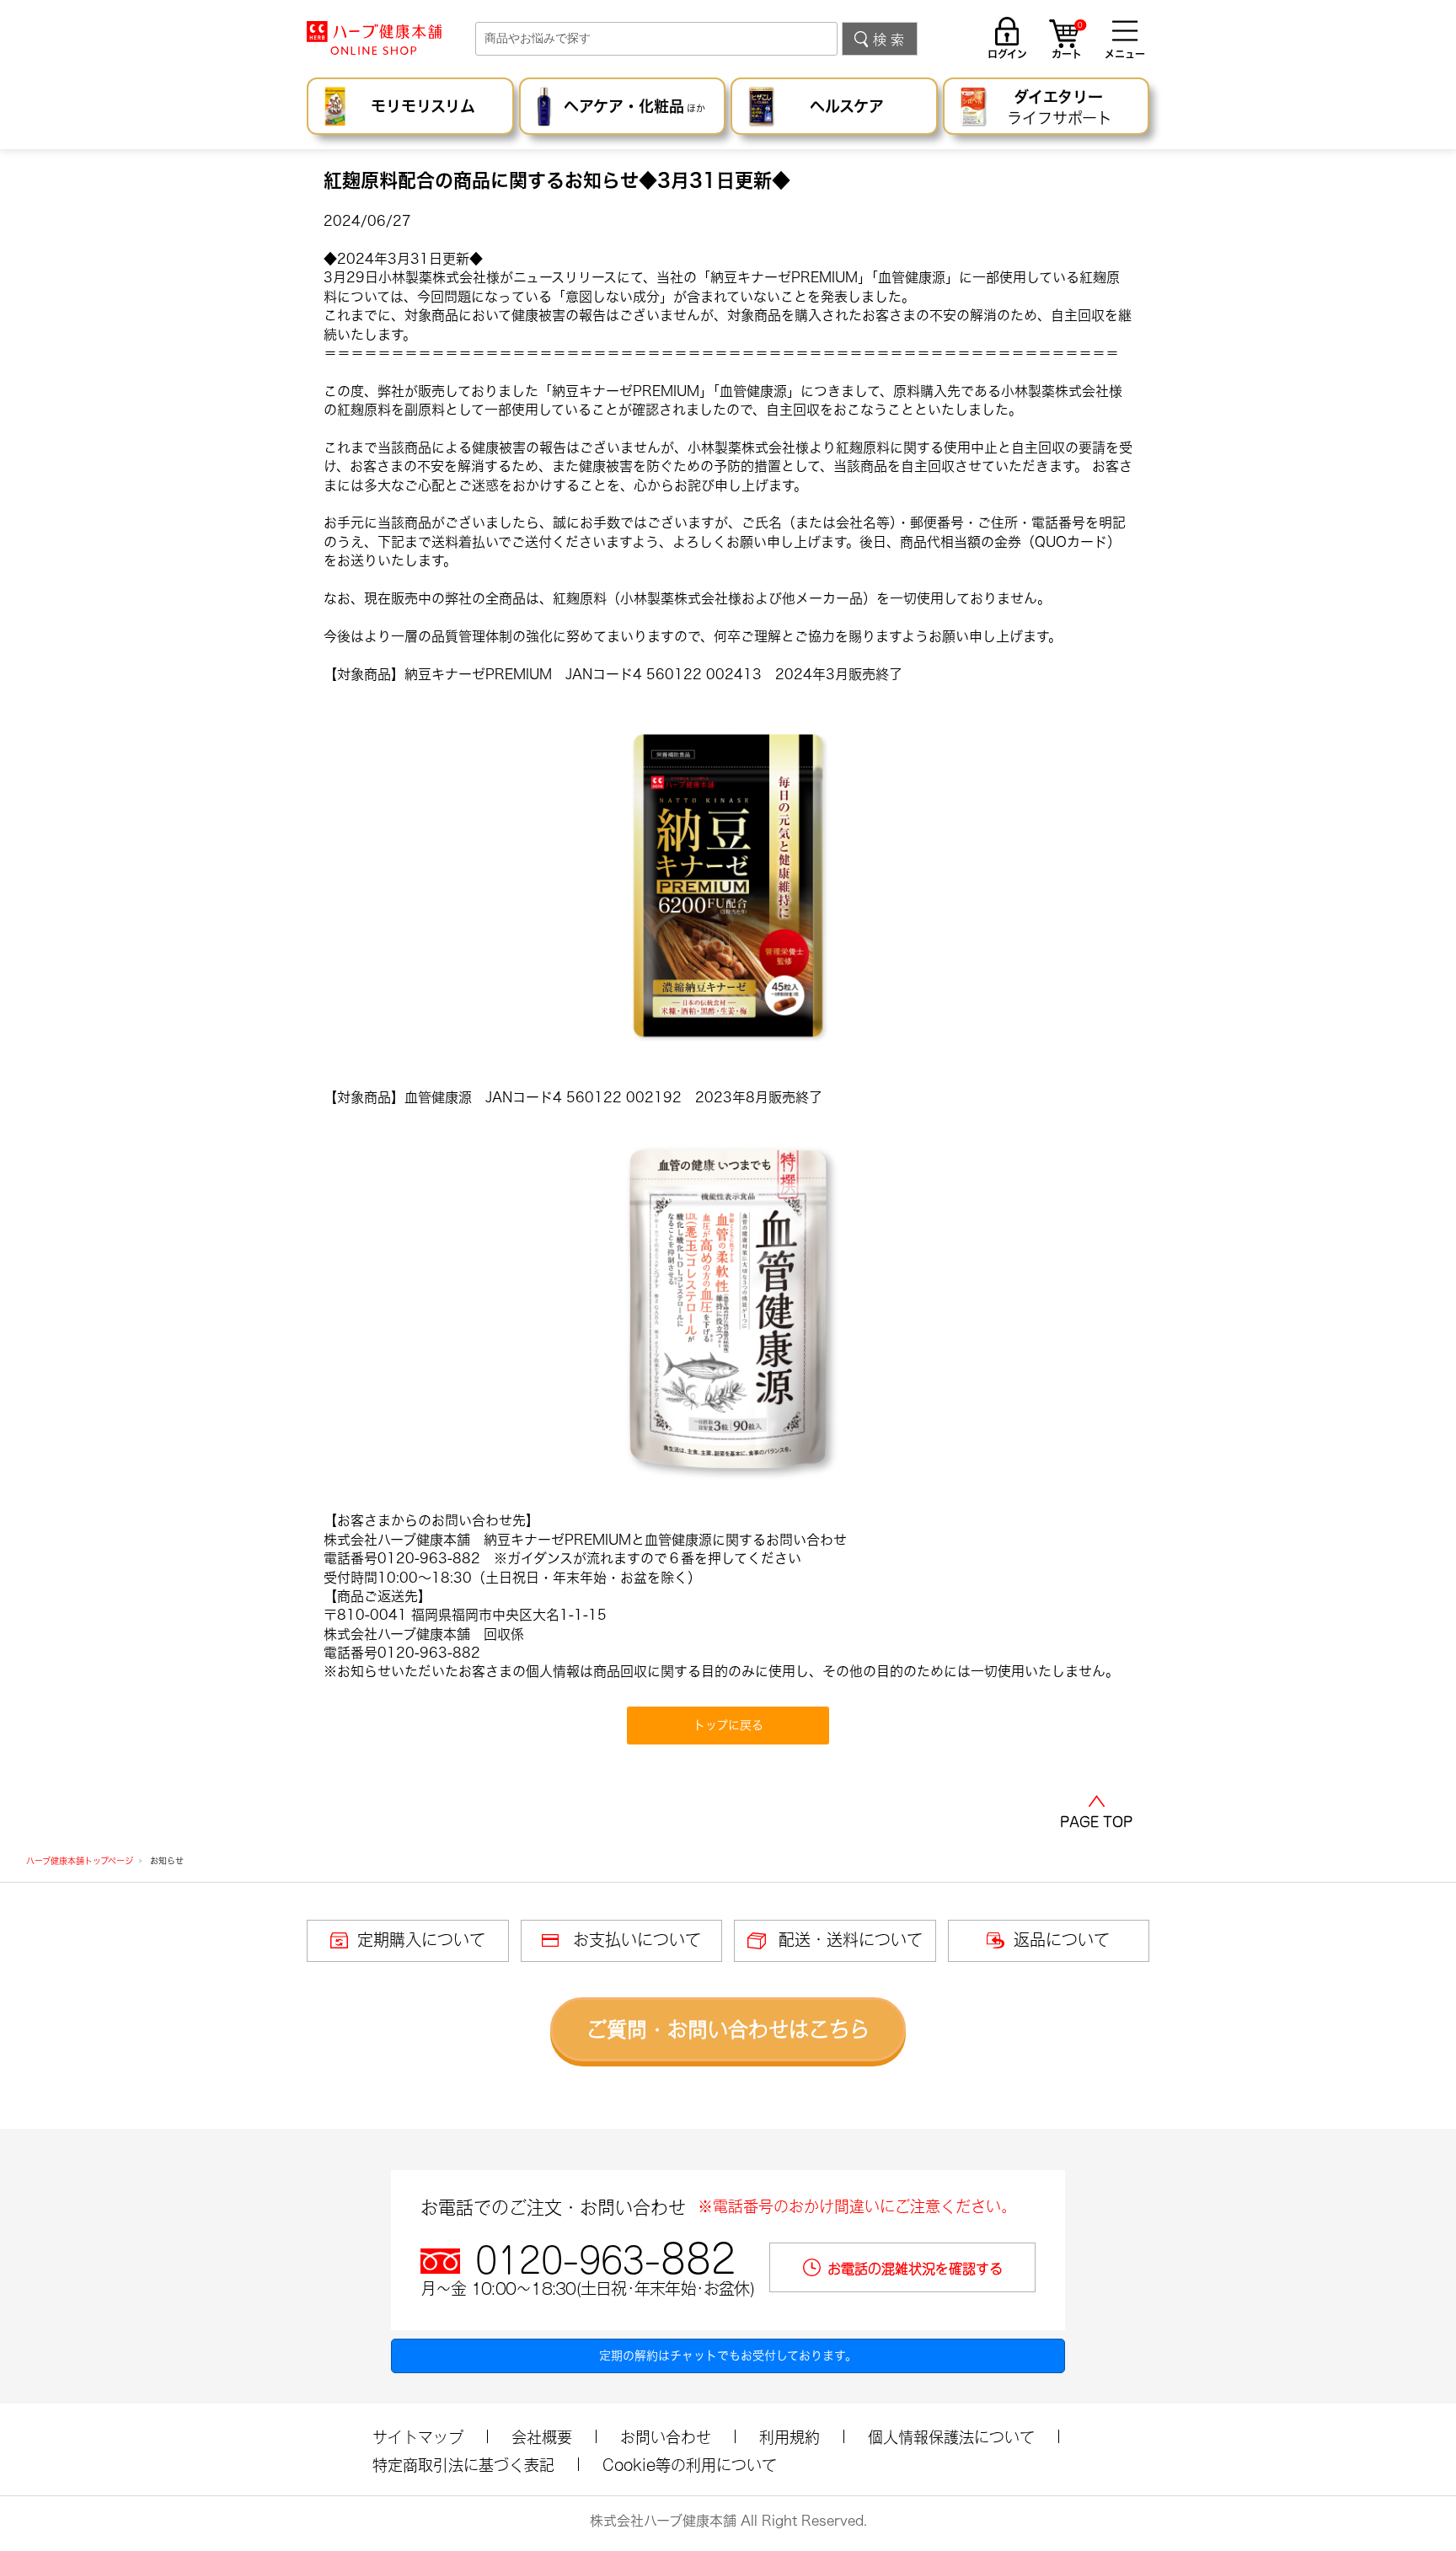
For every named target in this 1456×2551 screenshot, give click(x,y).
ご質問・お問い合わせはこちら (728, 2029)
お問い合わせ (666, 2437)
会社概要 (542, 2437)
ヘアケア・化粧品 (634, 106)
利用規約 (790, 2437)
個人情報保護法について (951, 2437)
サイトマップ (418, 2437)
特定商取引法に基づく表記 (463, 2465)
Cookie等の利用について (690, 2465)
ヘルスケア (847, 106)
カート (1067, 41)
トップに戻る (728, 1725)
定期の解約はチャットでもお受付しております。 (728, 2355)
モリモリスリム (423, 106)
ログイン (1007, 54)
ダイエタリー (1060, 107)
